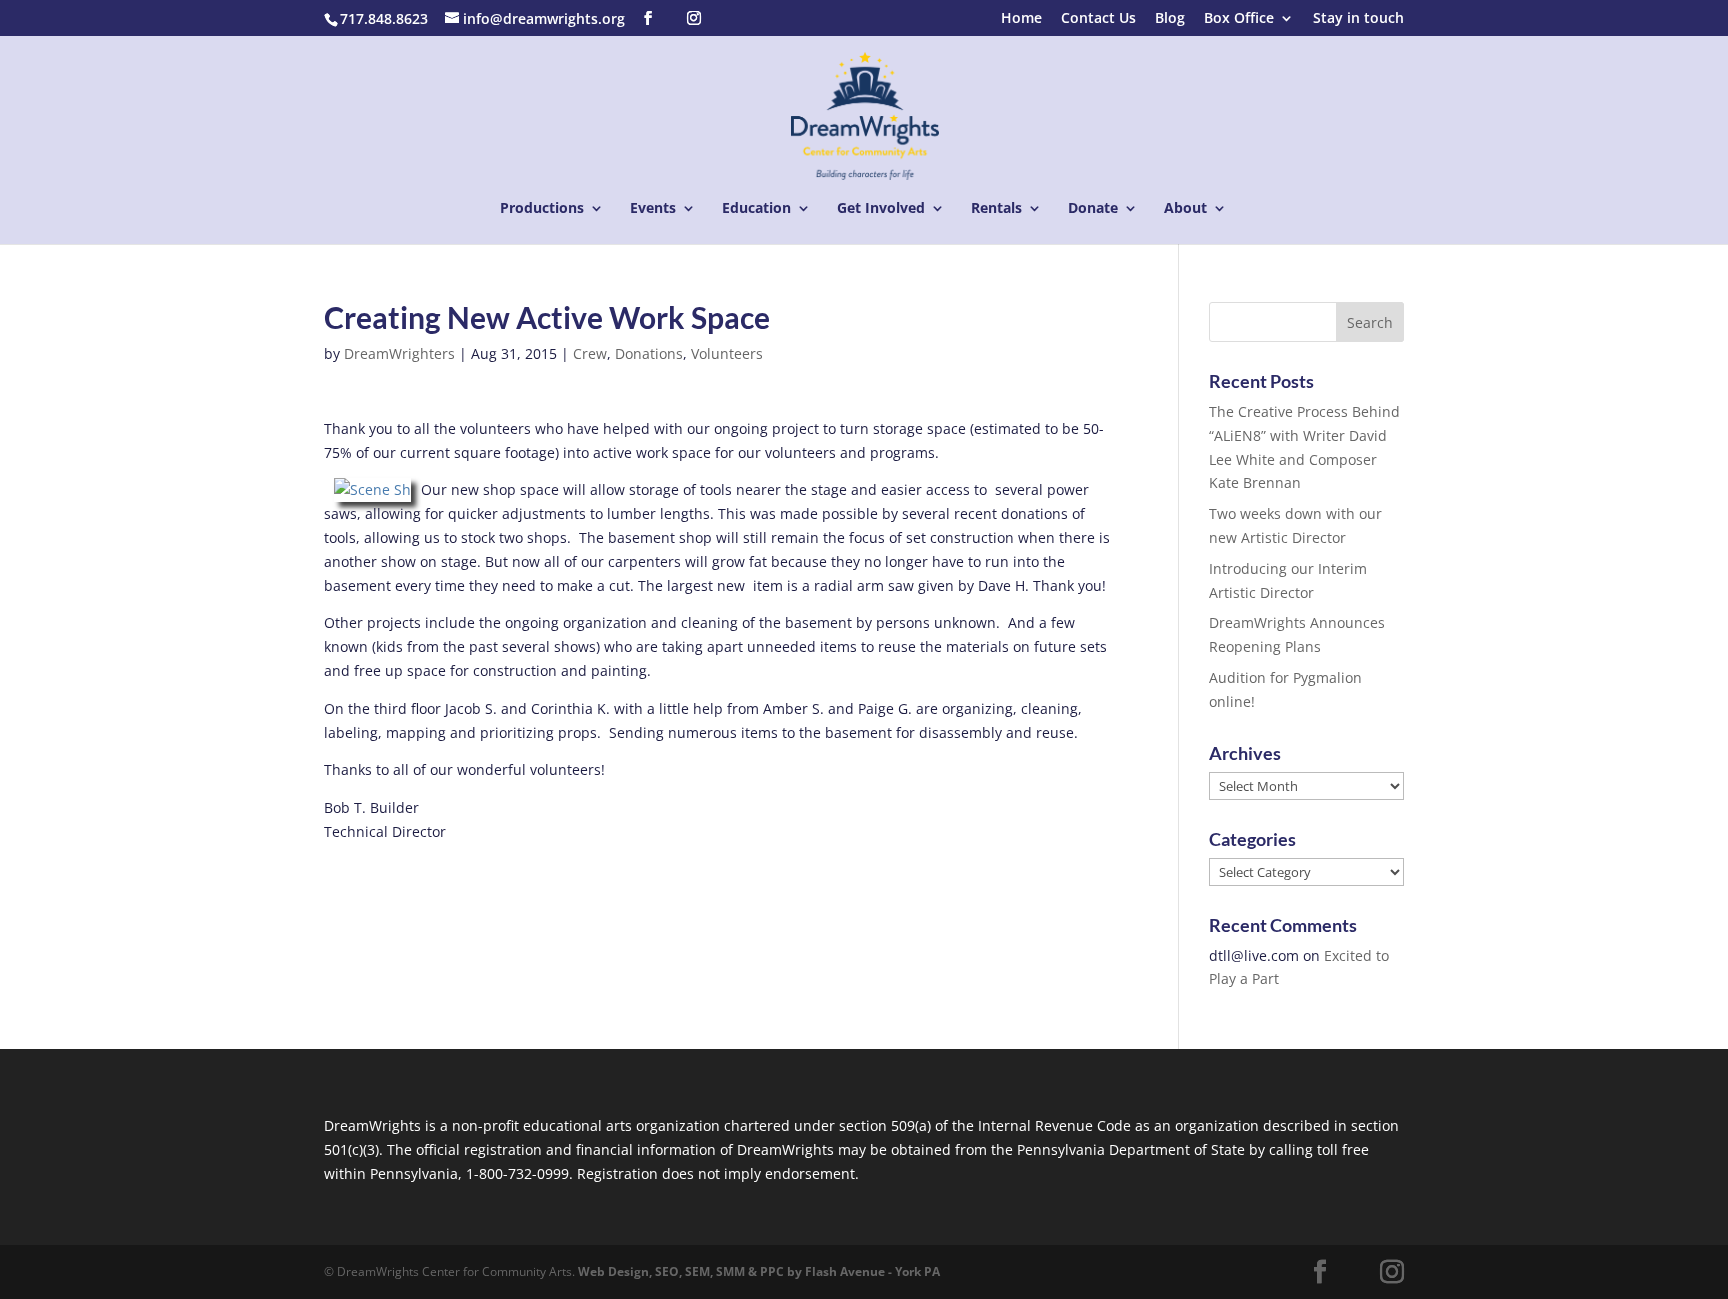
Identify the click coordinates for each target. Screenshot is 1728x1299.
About (1185, 209)
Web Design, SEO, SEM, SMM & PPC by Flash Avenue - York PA (759, 1271)
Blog (1170, 19)
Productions (542, 209)
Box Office (1239, 19)
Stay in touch (1358, 19)
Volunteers (727, 353)
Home (1021, 19)
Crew (590, 353)
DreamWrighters (399, 353)
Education (756, 209)
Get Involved (881, 209)
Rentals (996, 209)
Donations (649, 353)
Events (653, 209)
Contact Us (1098, 19)
